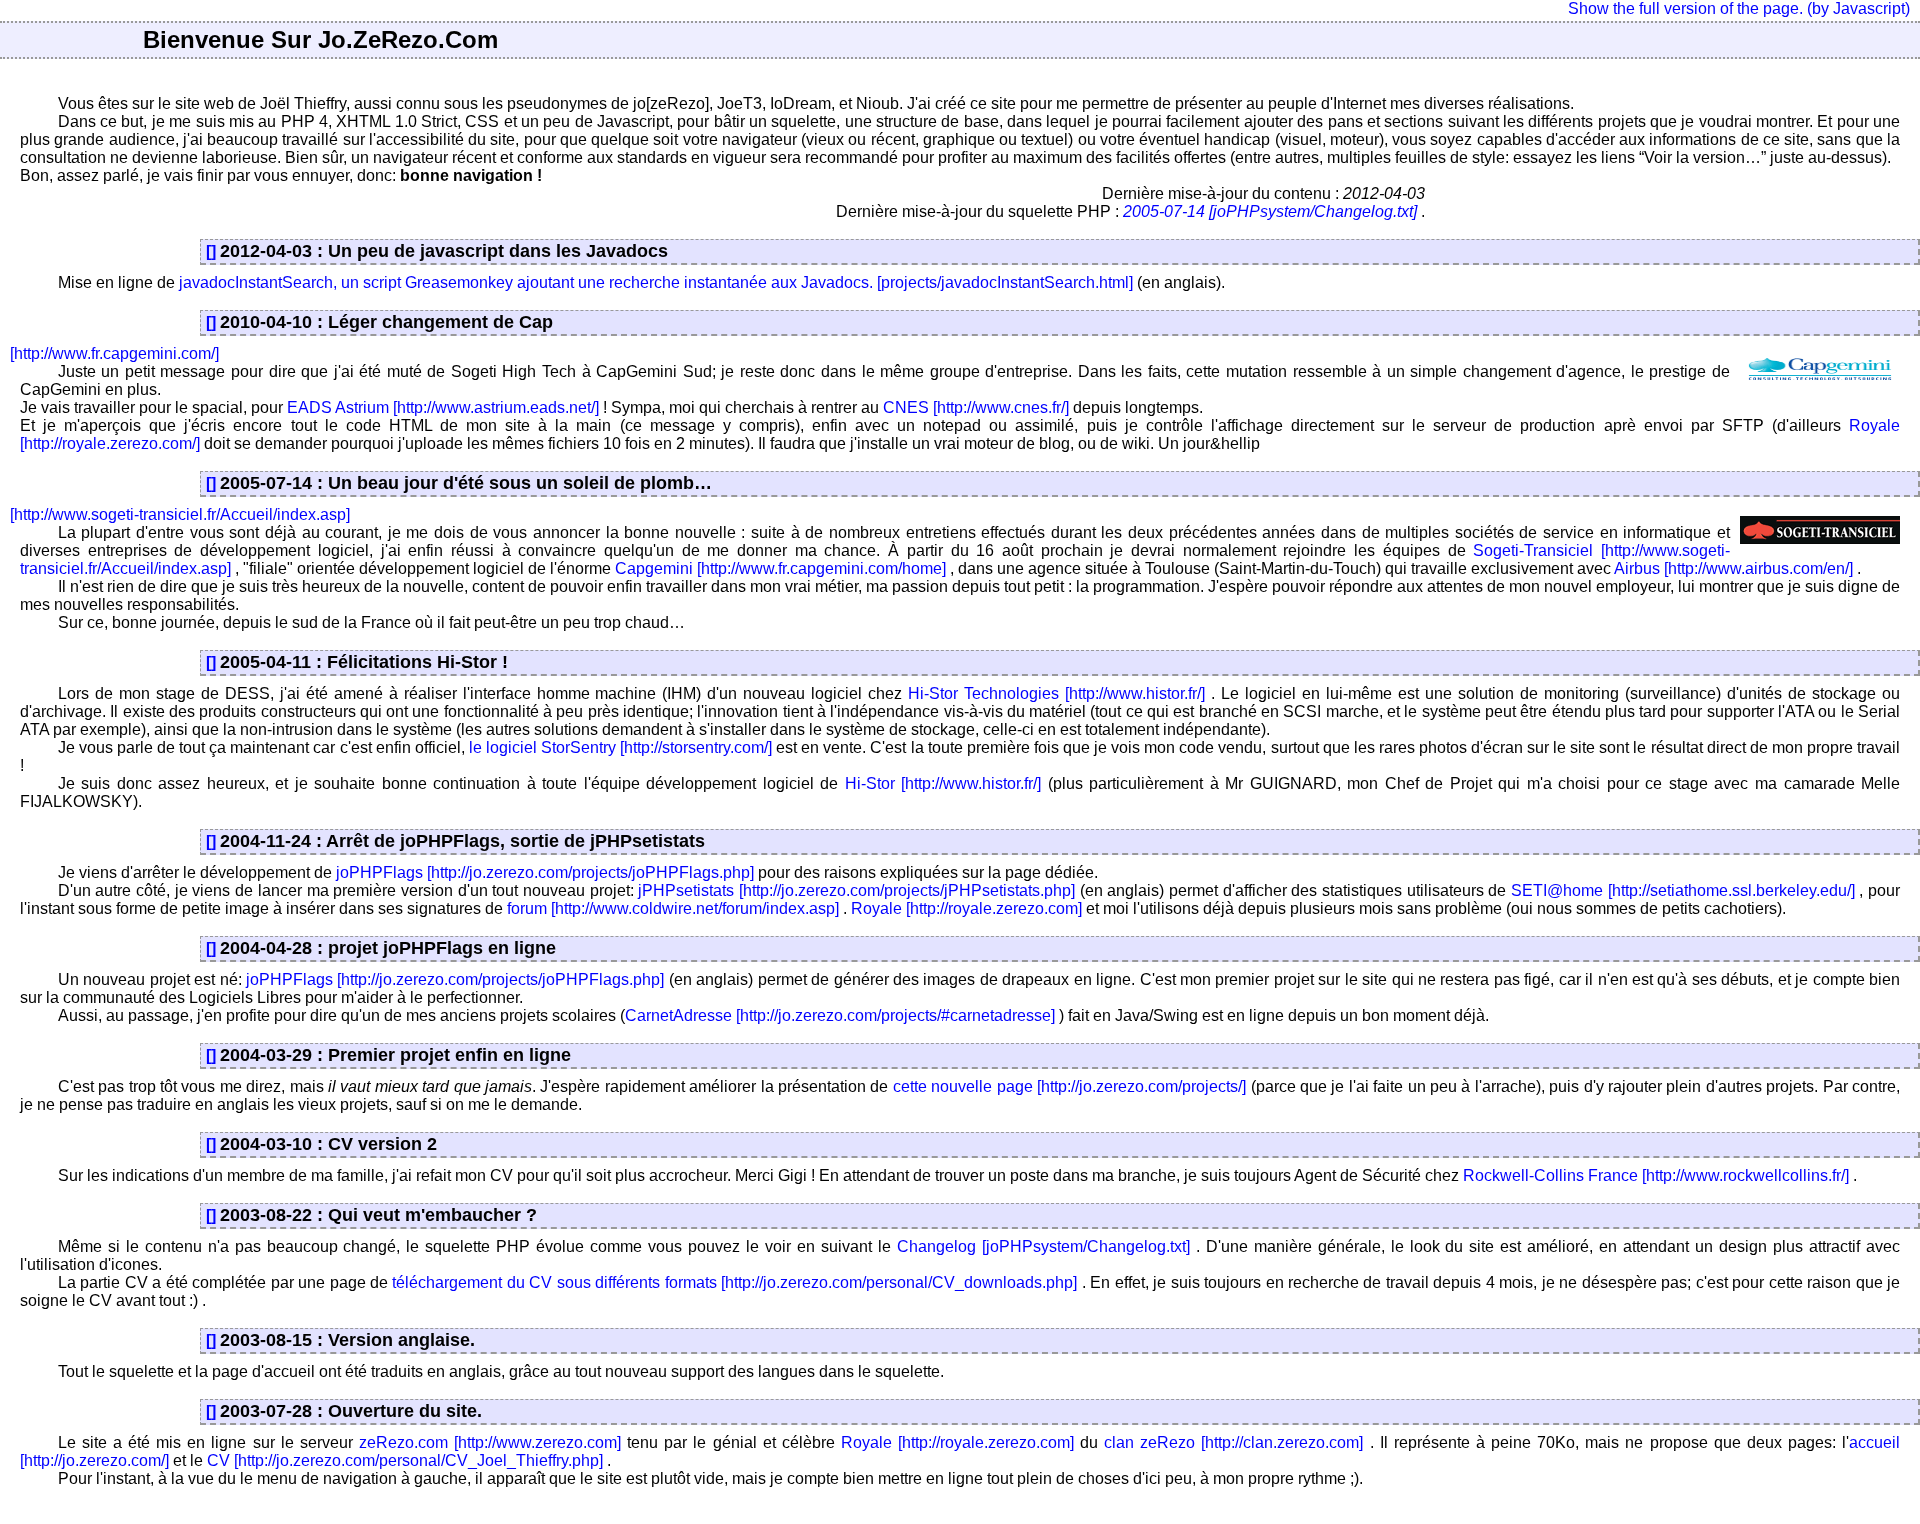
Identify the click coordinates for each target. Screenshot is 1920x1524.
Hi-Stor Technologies (983, 693)
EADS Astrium (338, 407)
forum (527, 908)
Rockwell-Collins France (1550, 1175)
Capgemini (654, 568)
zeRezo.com (403, 1442)
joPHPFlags (379, 872)
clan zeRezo (1149, 1442)
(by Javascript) (1858, 8)
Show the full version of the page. (1685, 8)
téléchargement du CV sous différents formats (554, 1282)
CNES (906, 407)
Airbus (1637, 568)
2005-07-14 (1164, 211)
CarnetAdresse (678, 1015)
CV (218, 1460)
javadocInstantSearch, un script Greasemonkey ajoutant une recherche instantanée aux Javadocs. (526, 282)
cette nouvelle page (963, 1086)
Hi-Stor (870, 783)
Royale (876, 908)
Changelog (936, 1246)
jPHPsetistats (686, 890)
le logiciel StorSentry (542, 747)
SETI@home (1557, 890)
